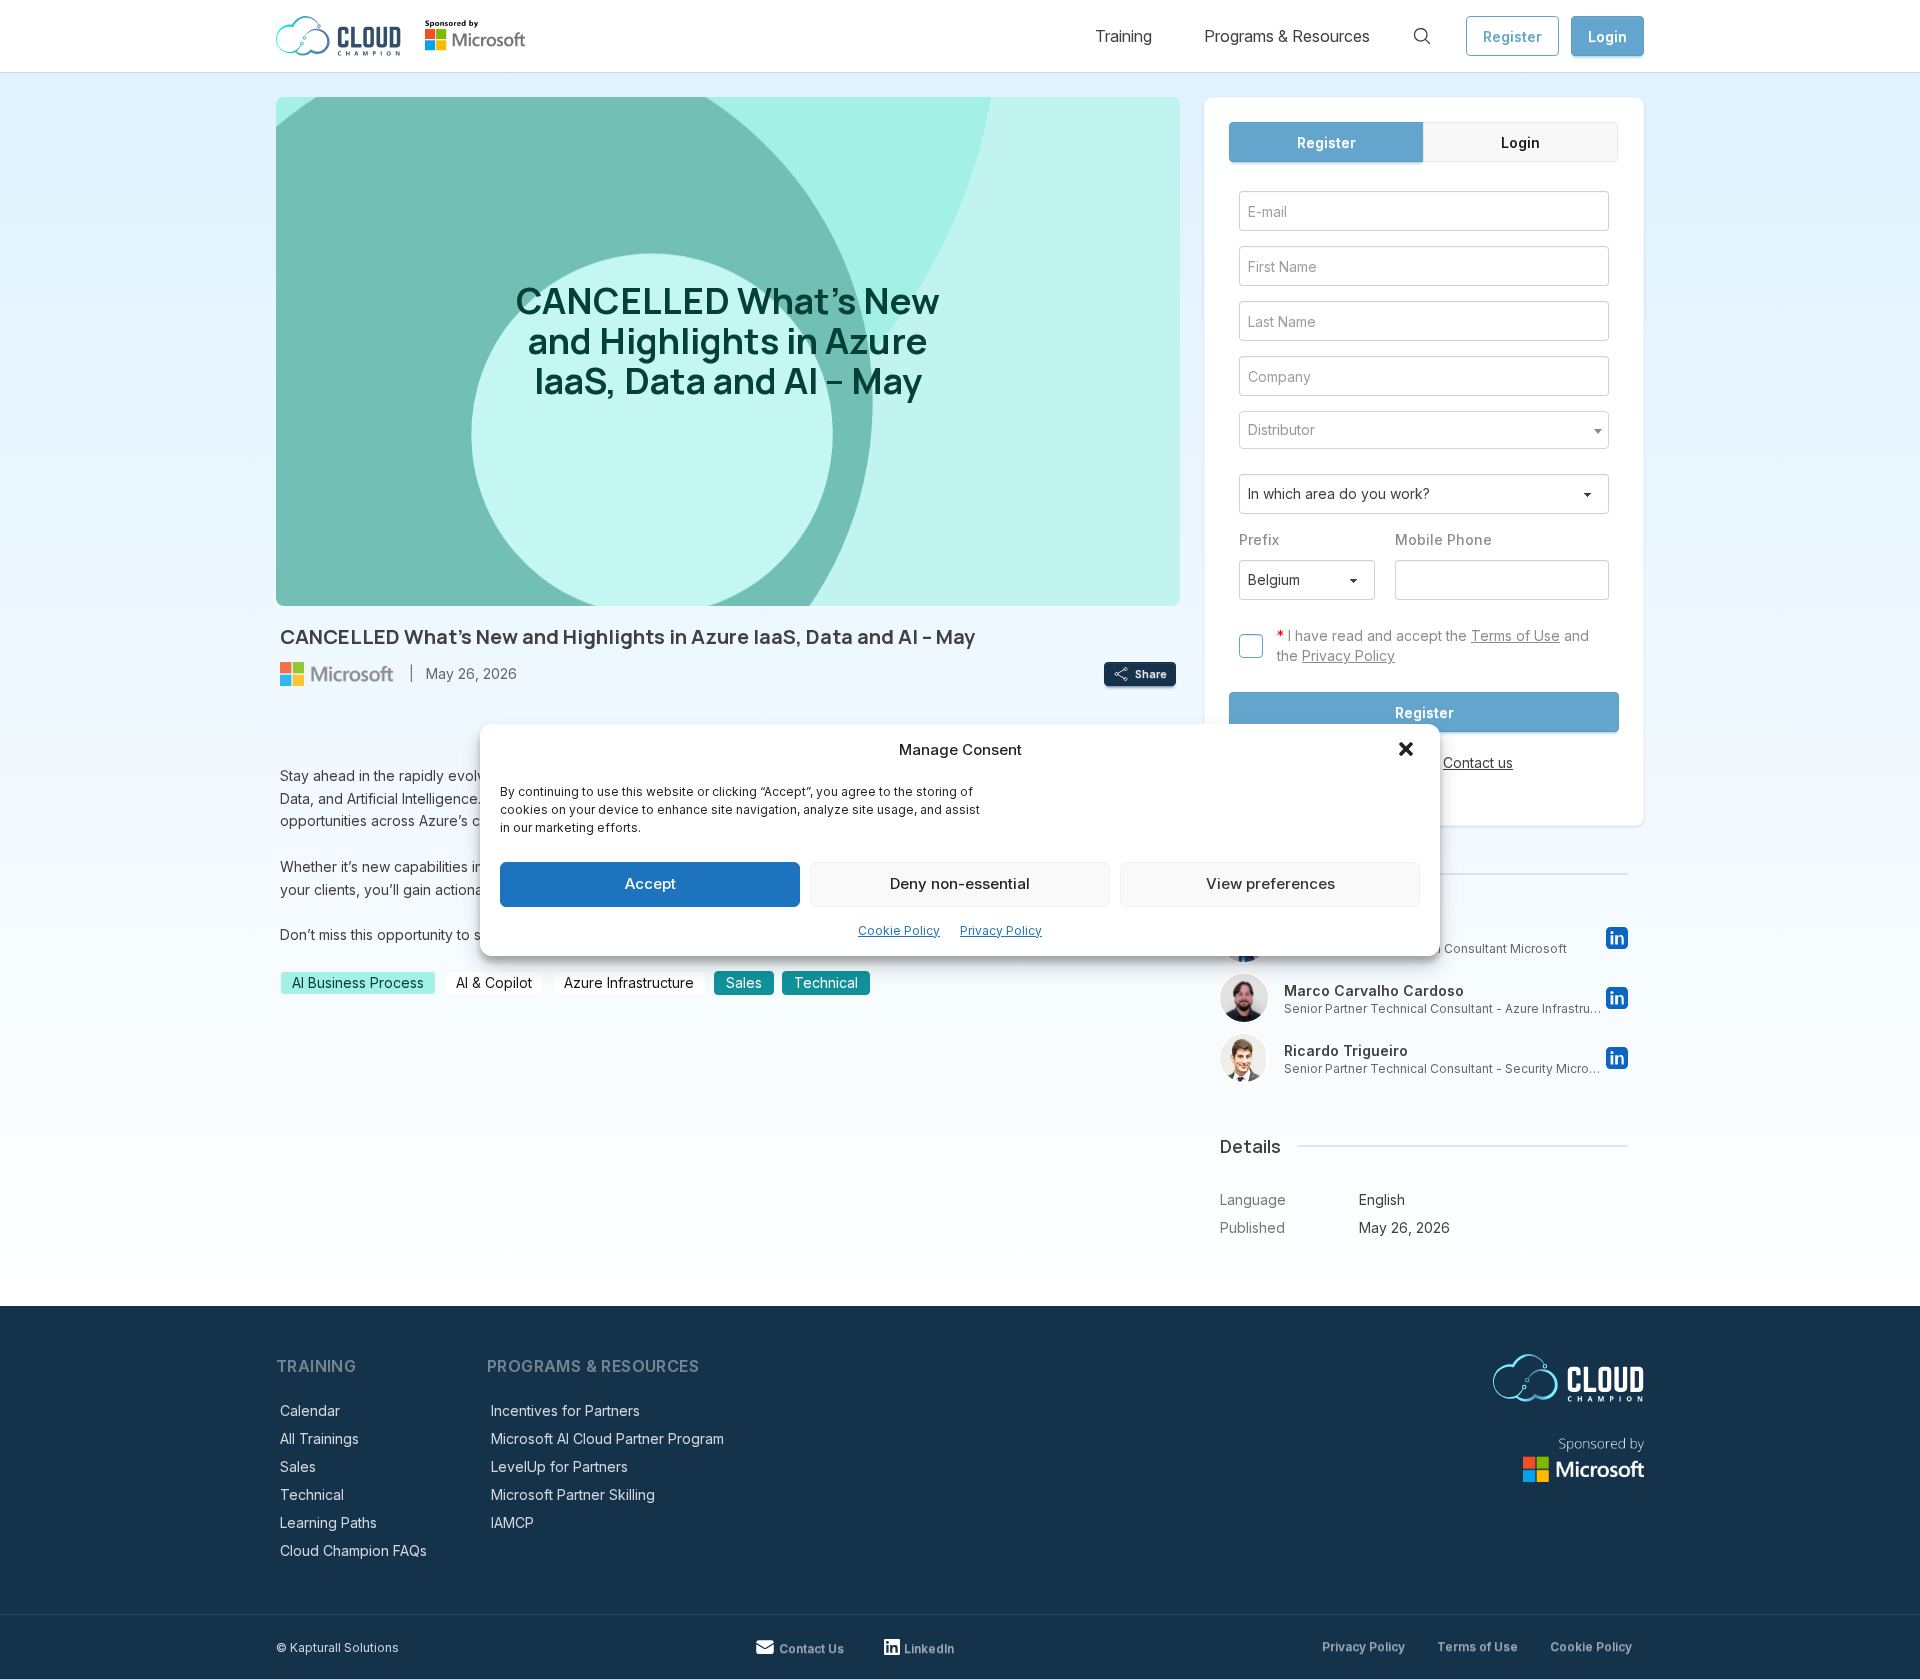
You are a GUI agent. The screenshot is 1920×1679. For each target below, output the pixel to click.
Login (1607, 36)
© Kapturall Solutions (337, 1647)
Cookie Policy (899, 930)
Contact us (1478, 762)
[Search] (1422, 36)
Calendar (310, 1410)
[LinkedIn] (1617, 938)
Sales (298, 1466)
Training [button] (1123, 36)
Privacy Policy (1001, 930)
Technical (312, 1494)
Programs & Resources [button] (1287, 36)
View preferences (1270, 883)
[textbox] (1424, 430)
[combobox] (1424, 430)
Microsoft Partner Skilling (573, 1494)
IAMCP (512, 1522)
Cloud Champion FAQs (353, 1550)
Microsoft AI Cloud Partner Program (607, 1438)
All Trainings (319, 1438)
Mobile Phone (1443, 539)
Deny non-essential (960, 883)
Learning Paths (328, 1522)
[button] (1408, 751)
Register (1512, 36)
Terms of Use (1515, 635)
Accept (650, 883)
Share (1151, 674)
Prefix (1259, 539)
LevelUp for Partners (559, 1466)
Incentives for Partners (565, 1410)
